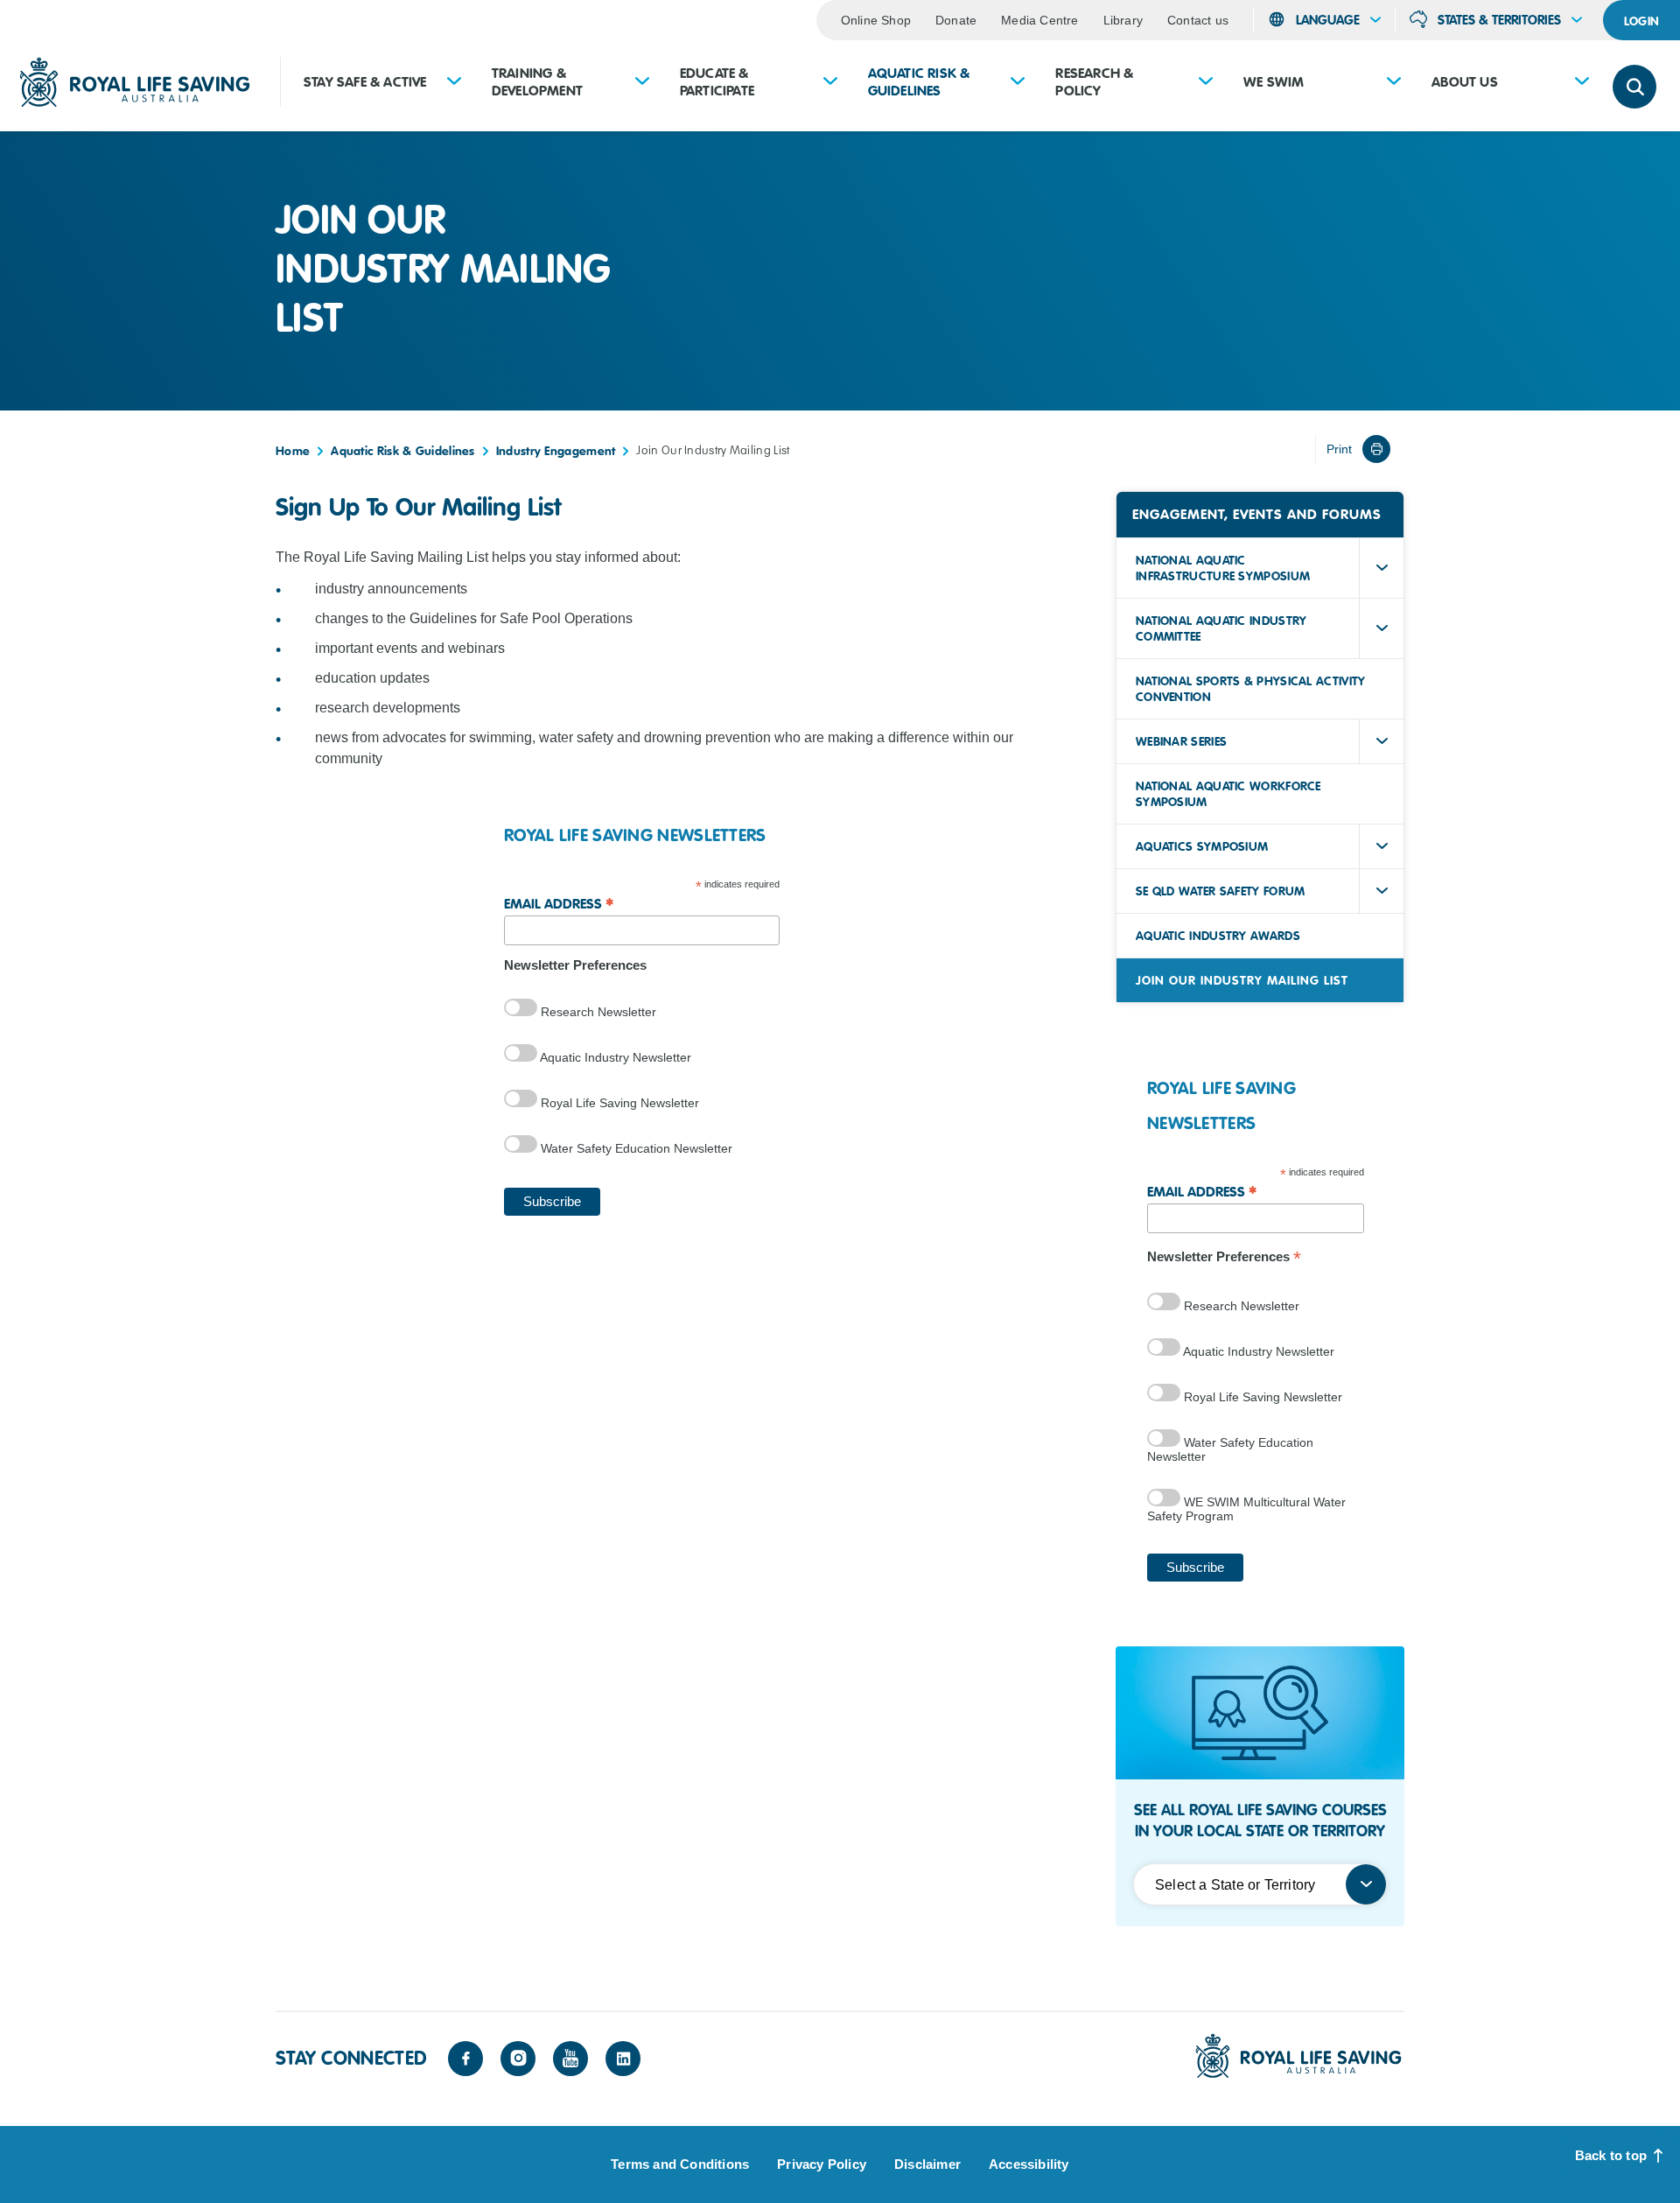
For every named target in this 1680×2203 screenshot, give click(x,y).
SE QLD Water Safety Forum (1221, 891)
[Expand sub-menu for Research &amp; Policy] (1206, 83)
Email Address (559, 903)
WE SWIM (1274, 82)
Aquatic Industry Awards (1218, 936)
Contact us (1198, 20)
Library (1123, 20)
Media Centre (1039, 20)
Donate (956, 20)
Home (293, 451)
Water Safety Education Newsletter (635, 1148)
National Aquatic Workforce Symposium (1228, 794)
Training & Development (537, 82)
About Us (1465, 82)
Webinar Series (1181, 741)
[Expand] (1382, 568)
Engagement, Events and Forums (1257, 515)
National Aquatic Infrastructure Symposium (1223, 568)
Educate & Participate (717, 82)
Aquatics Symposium (1202, 846)
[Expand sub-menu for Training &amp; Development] (642, 83)
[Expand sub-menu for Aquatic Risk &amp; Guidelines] (1018, 83)
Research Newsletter (597, 1012)
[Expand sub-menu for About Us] (1582, 83)
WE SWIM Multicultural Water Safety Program (1246, 1509)
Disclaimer (927, 2164)
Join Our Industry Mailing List (1242, 980)
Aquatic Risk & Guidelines (919, 82)
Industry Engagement (556, 451)
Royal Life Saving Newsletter (618, 1103)
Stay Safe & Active (365, 82)
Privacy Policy (822, 2164)
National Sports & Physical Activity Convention (1251, 689)
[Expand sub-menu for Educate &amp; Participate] (830, 83)
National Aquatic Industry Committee (1221, 628)
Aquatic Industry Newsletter (614, 1057)
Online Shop (876, 20)
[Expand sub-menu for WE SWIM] (1394, 83)
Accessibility (1029, 2164)
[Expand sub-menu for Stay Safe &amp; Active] (454, 83)
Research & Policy (1094, 82)
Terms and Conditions (680, 2164)
